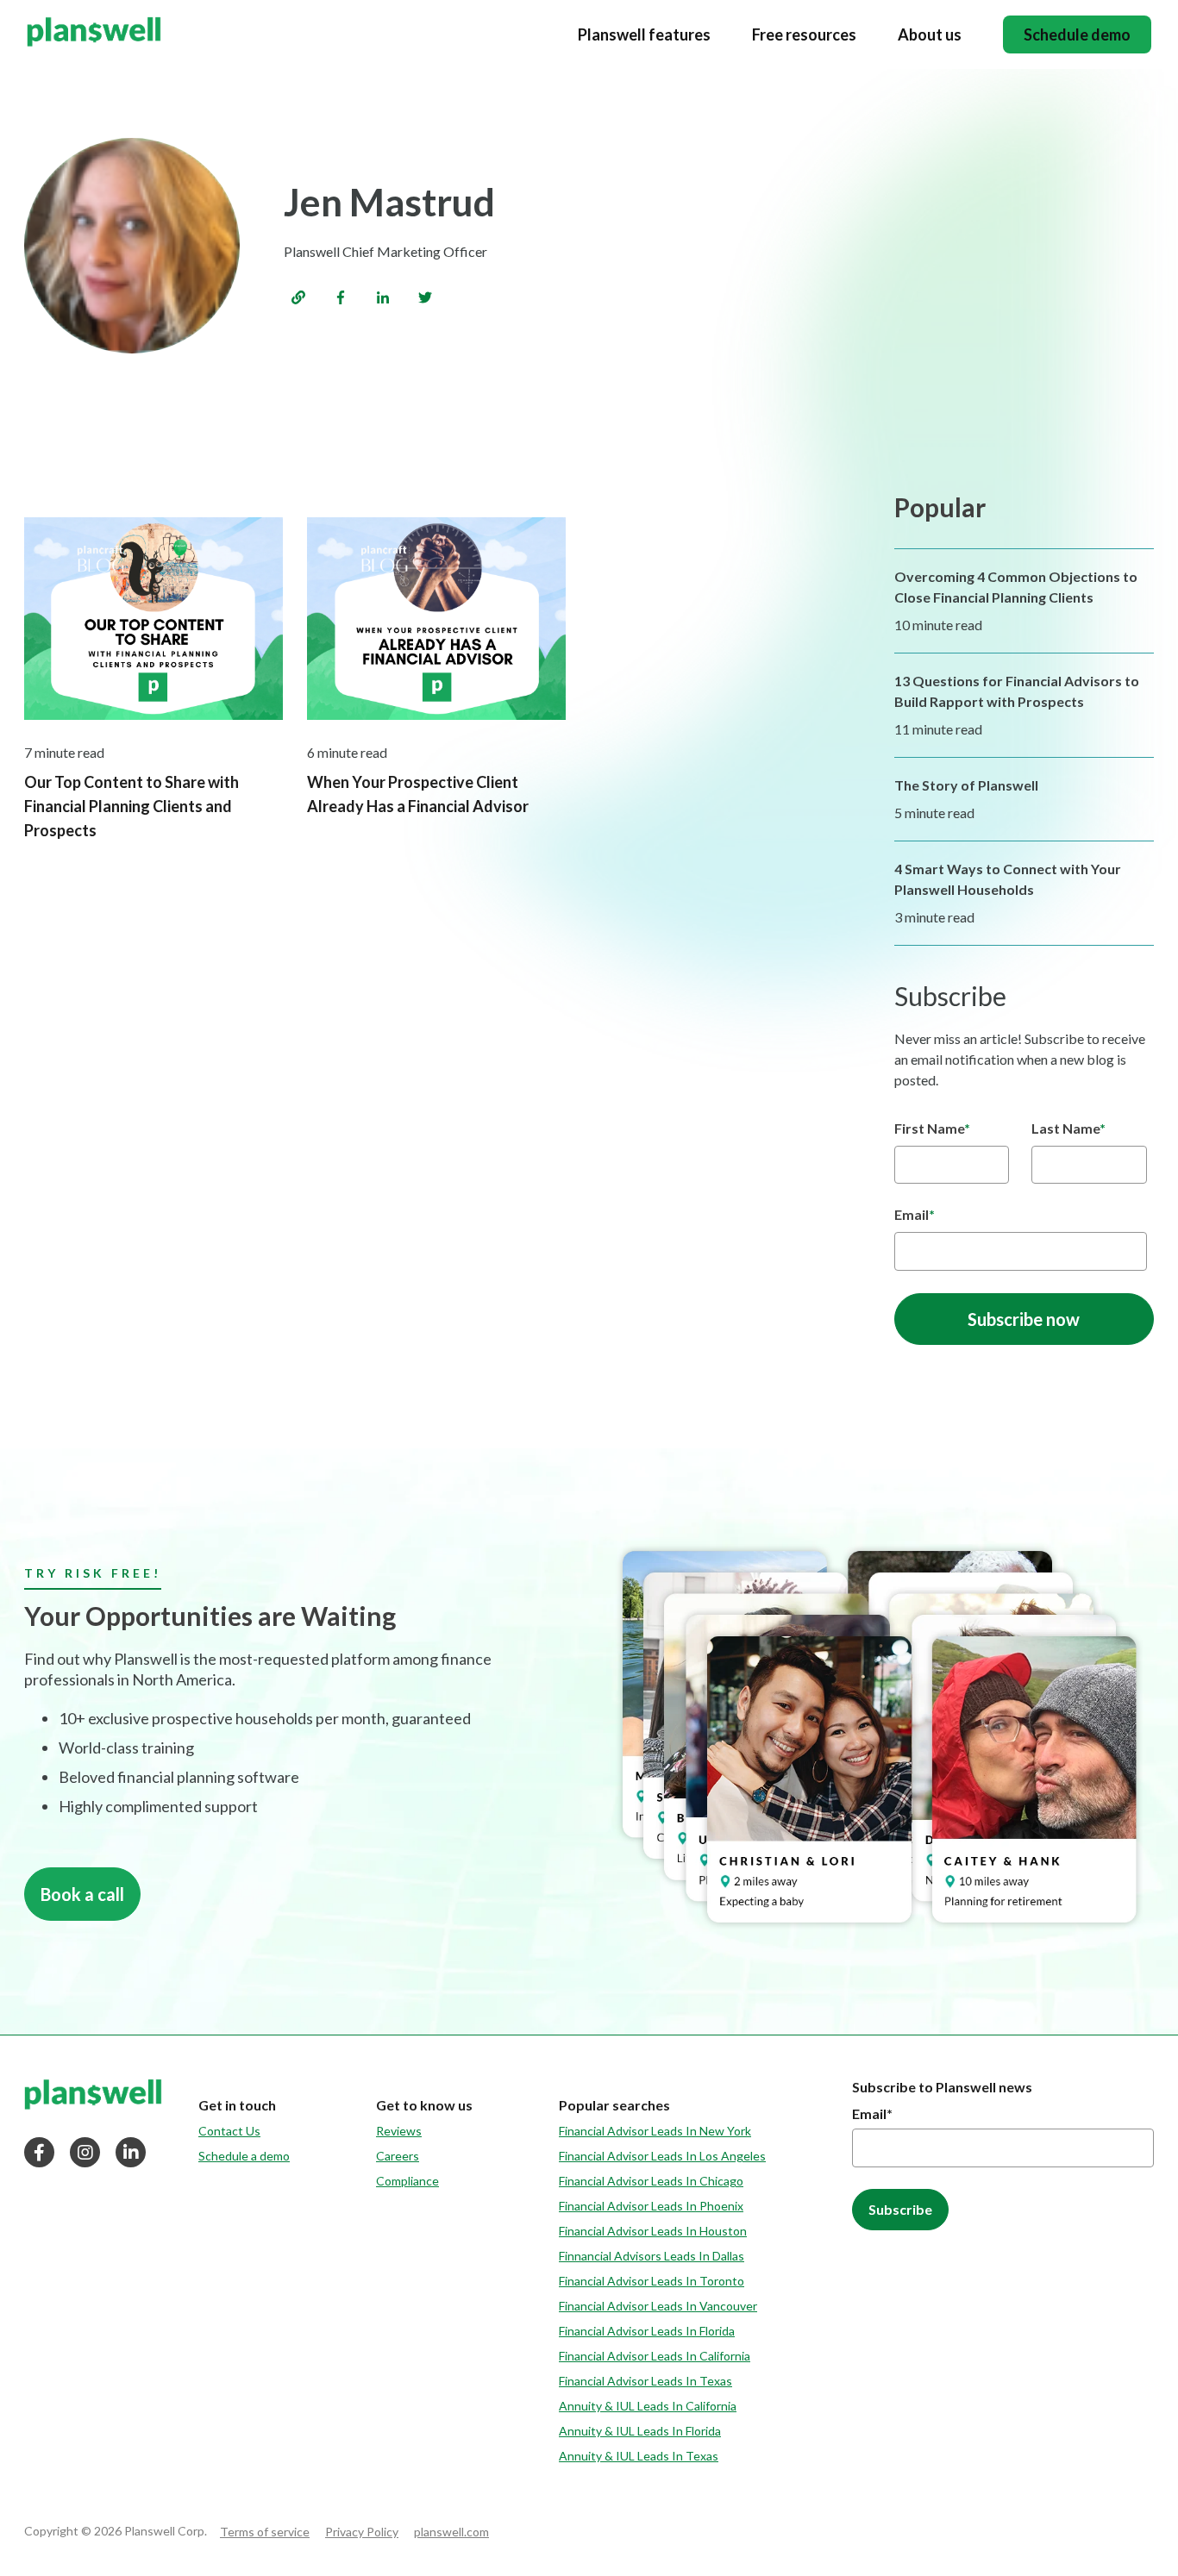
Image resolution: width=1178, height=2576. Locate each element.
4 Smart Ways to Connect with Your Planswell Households (1008, 879)
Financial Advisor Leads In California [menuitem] (655, 2356)
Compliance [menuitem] (407, 2181)
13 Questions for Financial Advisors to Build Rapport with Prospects (1017, 691)
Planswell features (644, 34)
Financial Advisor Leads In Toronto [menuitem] (652, 2281)
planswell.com (451, 2532)
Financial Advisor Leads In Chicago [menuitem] (651, 2181)
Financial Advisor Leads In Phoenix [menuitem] (651, 2206)
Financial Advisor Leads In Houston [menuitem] (653, 2231)
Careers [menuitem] (398, 2156)
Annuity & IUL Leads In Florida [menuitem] (640, 2431)
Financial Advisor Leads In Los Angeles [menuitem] (662, 2156)
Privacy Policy (362, 2532)
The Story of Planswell (966, 785)
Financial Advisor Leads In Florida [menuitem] (647, 2331)
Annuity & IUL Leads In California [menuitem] (648, 2406)
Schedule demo (1077, 35)
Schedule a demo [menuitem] (244, 2156)
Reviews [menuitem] (399, 2131)
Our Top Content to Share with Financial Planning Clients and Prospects (132, 806)
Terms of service (265, 2532)
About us (930, 34)
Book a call (82, 1894)
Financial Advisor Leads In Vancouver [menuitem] (658, 2306)
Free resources (804, 34)
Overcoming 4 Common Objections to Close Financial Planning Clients (1016, 587)
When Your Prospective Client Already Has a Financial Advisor (418, 794)
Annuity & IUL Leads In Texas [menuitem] (639, 2456)
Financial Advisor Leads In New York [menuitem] (655, 2131)
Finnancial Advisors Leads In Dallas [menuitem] (652, 2256)
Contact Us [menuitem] (229, 2131)
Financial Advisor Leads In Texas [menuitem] (645, 2381)
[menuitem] (244, 2105)
